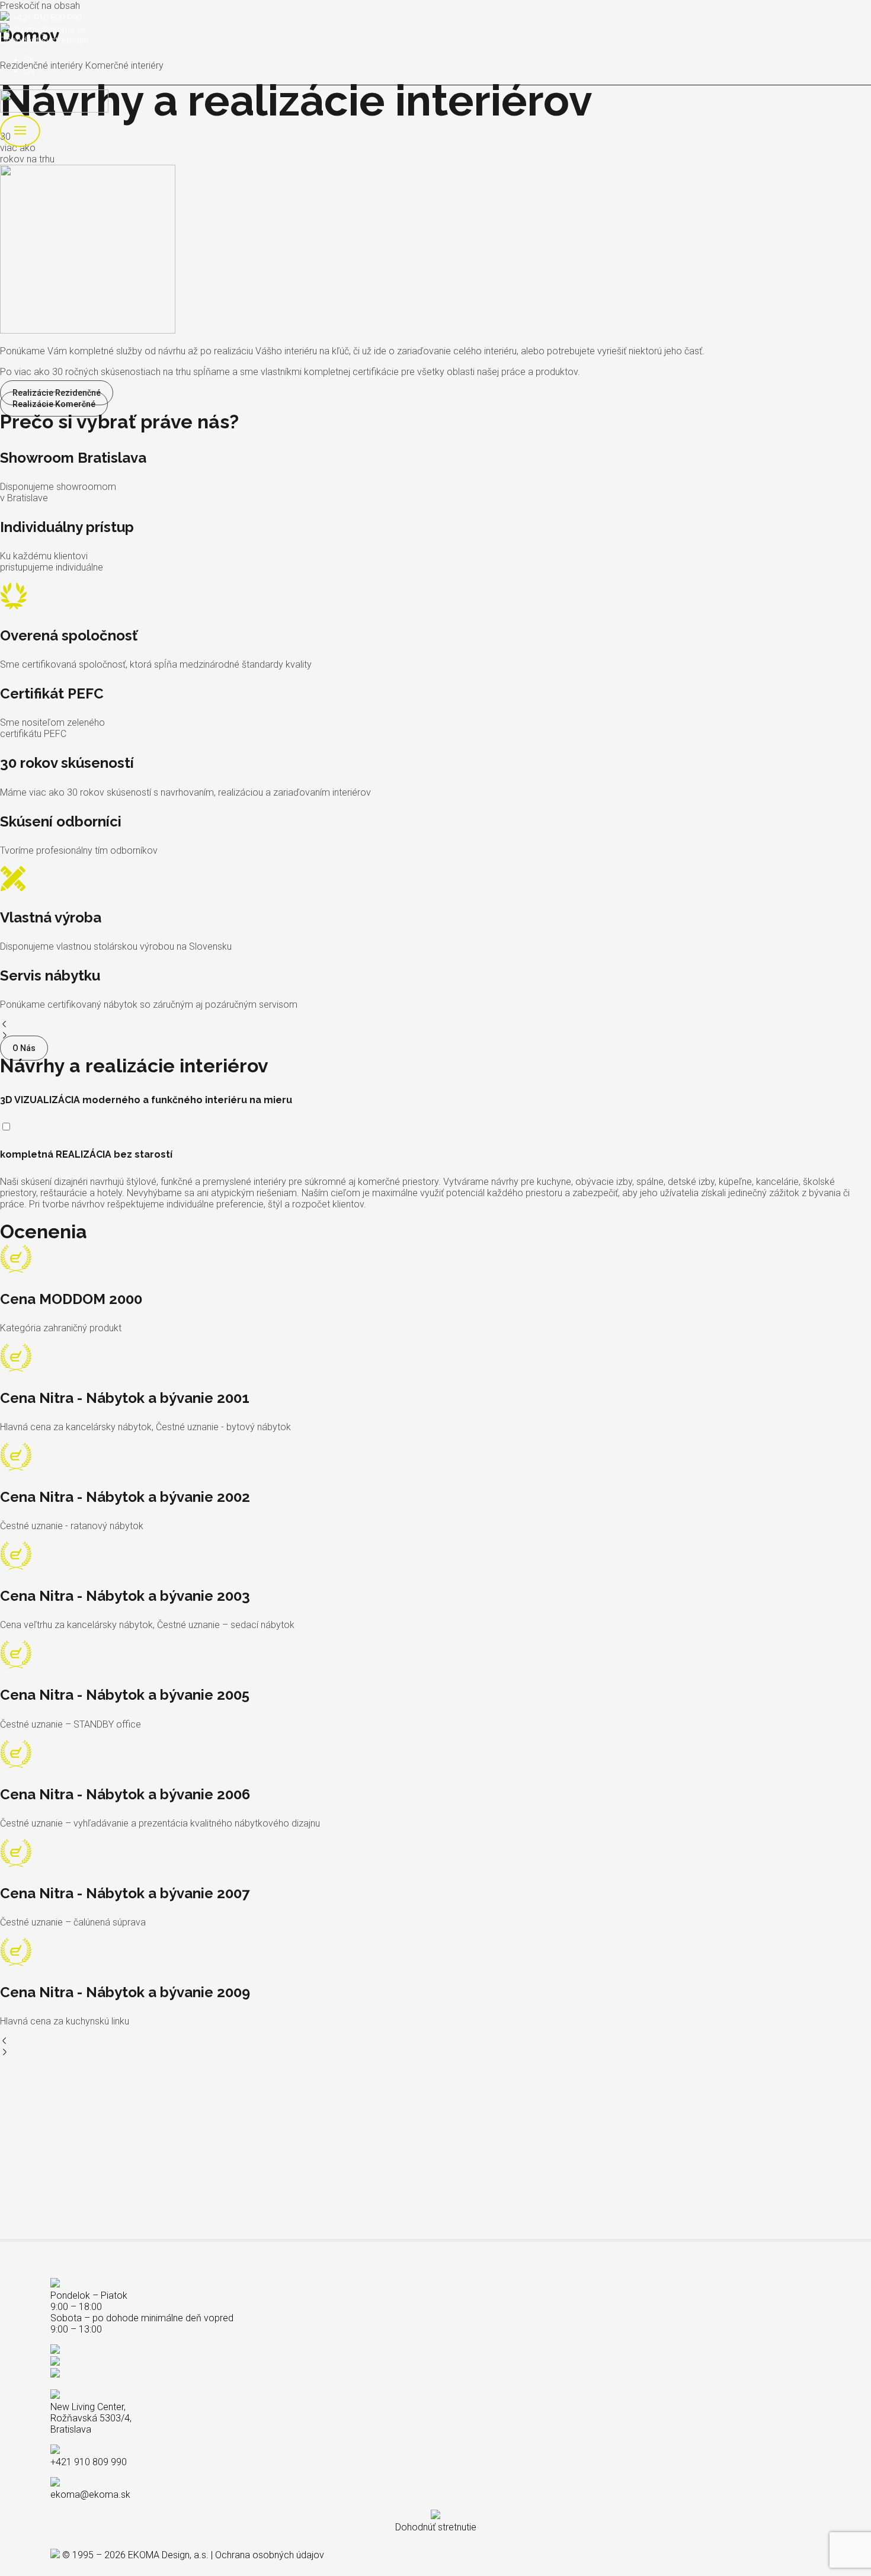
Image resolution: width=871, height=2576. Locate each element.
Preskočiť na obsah (40, 6)
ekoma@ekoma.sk (49, 30)
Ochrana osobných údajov (270, 2555)
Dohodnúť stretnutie (436, 2527)
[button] (435, 1025)
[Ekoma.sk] (54, 109)
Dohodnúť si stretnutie (44, 40)
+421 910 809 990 (47, 18)
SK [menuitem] (29, 60)
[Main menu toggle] (20, 131)
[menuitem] (29, 60)
